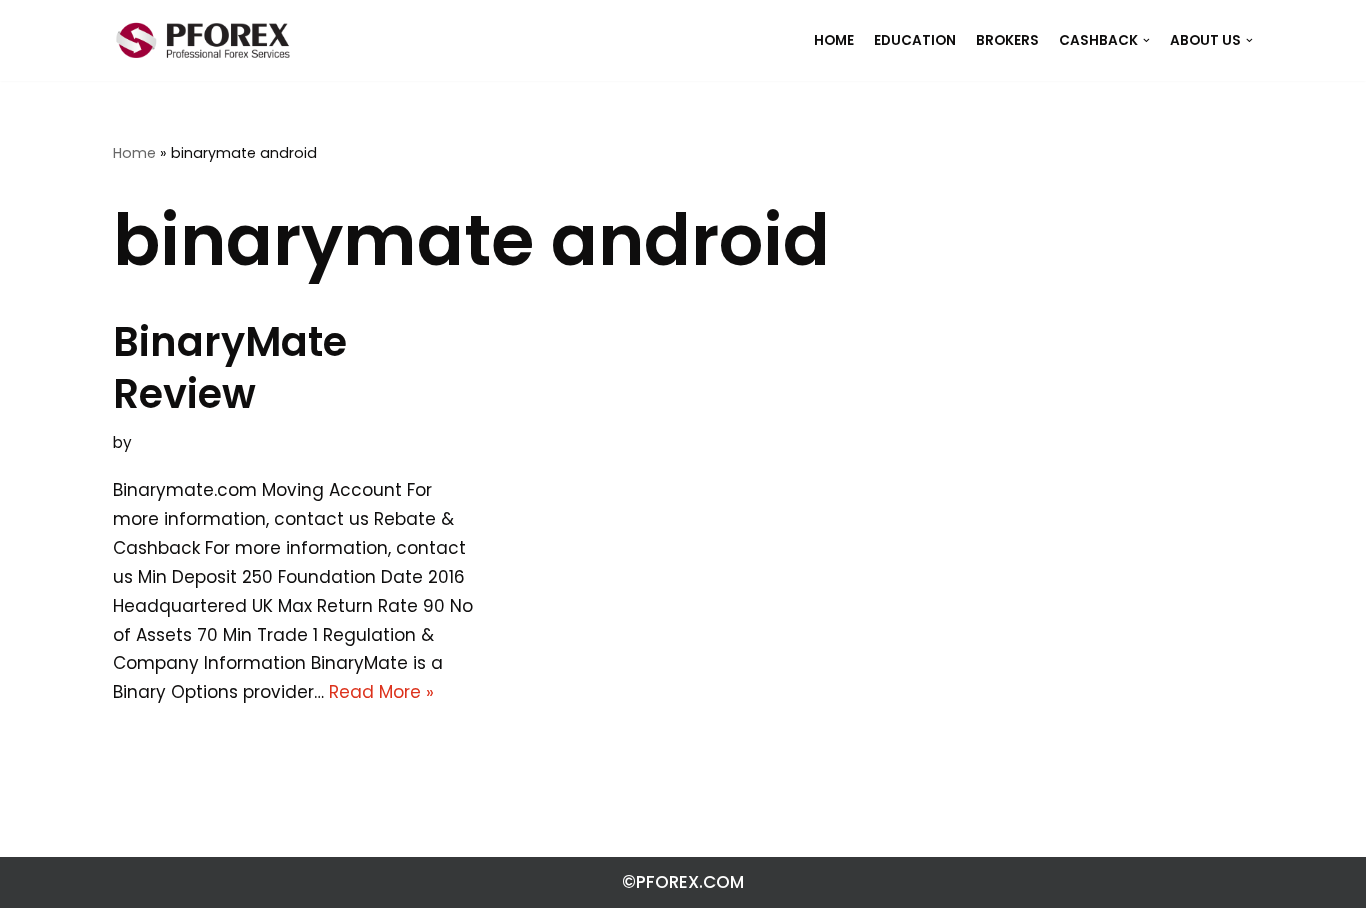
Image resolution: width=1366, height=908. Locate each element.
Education (915, 40)
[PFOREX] (203, 40)
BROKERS (1007, 40)
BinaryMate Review (230, 368)
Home (134, 153)
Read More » (381, 692)
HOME (834, 40)
